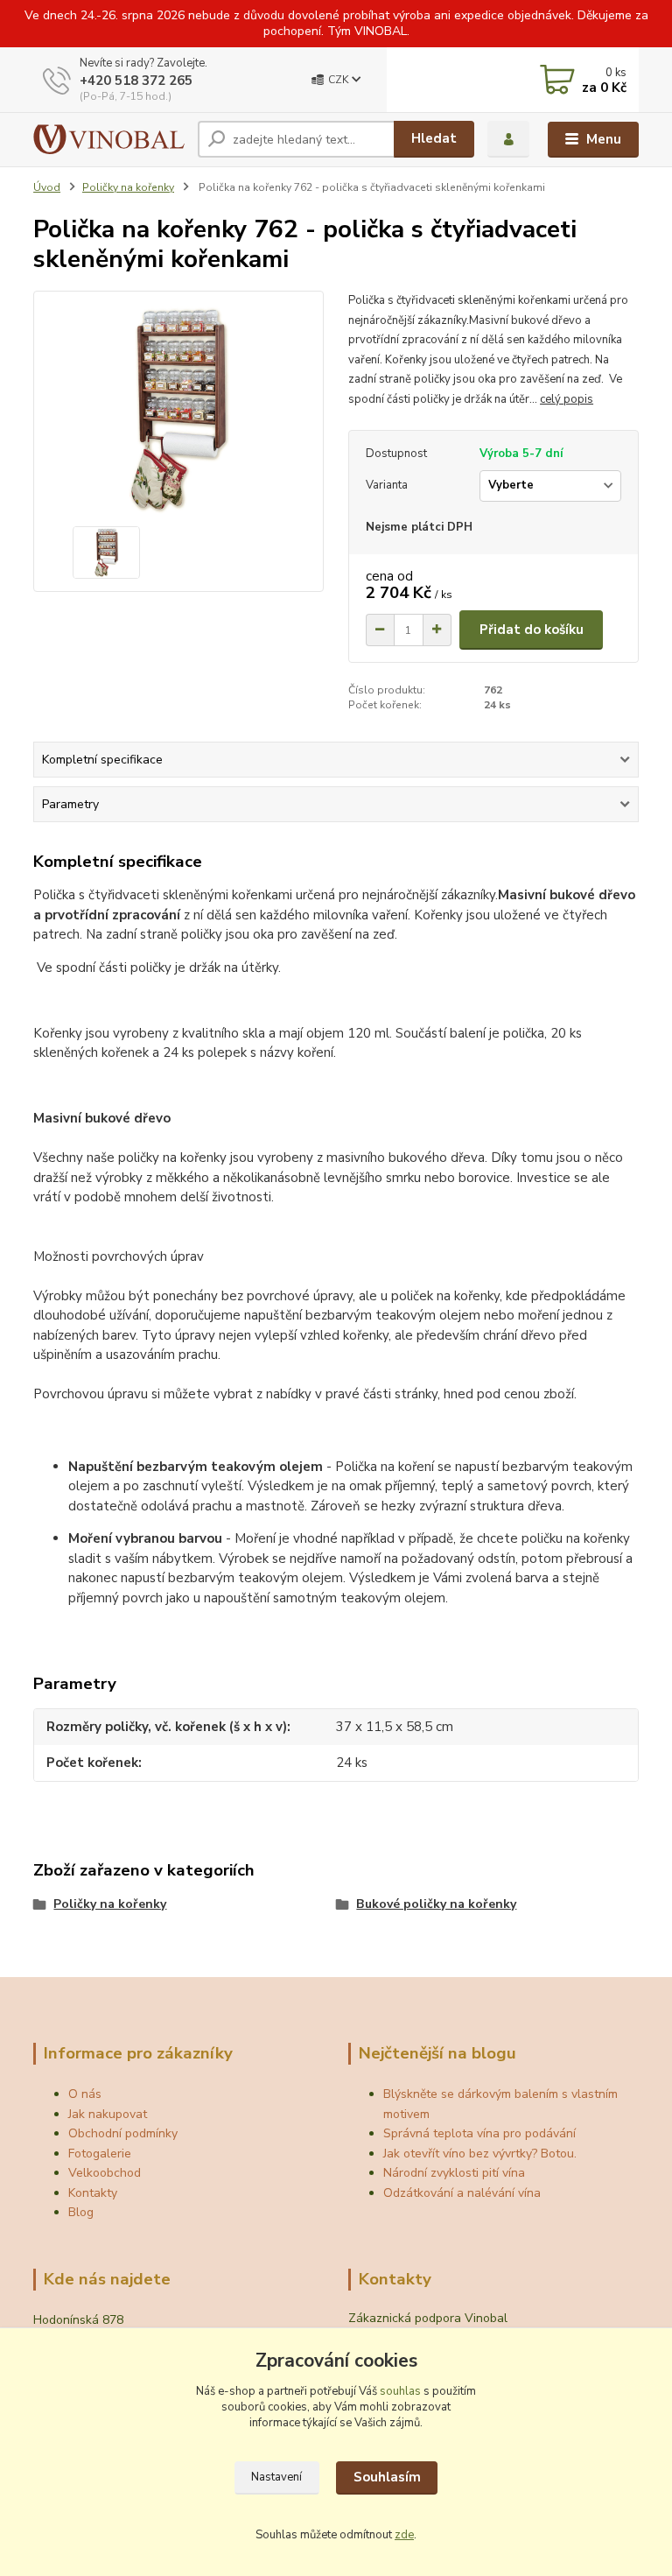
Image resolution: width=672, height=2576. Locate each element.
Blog (81, 2212)
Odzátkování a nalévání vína (462, 2193)
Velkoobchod (105, 2173)
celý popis (567, 399)
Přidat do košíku (532, 630)
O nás (85, 2094)
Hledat (434, 138)
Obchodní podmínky (123, 2133)
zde (404, 2535)
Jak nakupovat (108, 2114)
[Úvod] (109, 139)
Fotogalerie (100, 2154)
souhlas (400, 2391)
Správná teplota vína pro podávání (479, 2133)
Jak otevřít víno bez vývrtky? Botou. (480, 2154)
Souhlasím (387, 2477)
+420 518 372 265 (136, 81)
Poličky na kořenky (128, 187)
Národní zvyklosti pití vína (454, 2173)
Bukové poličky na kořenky (436, 1904)
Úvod (47, 187)
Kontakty (93, 2193)
